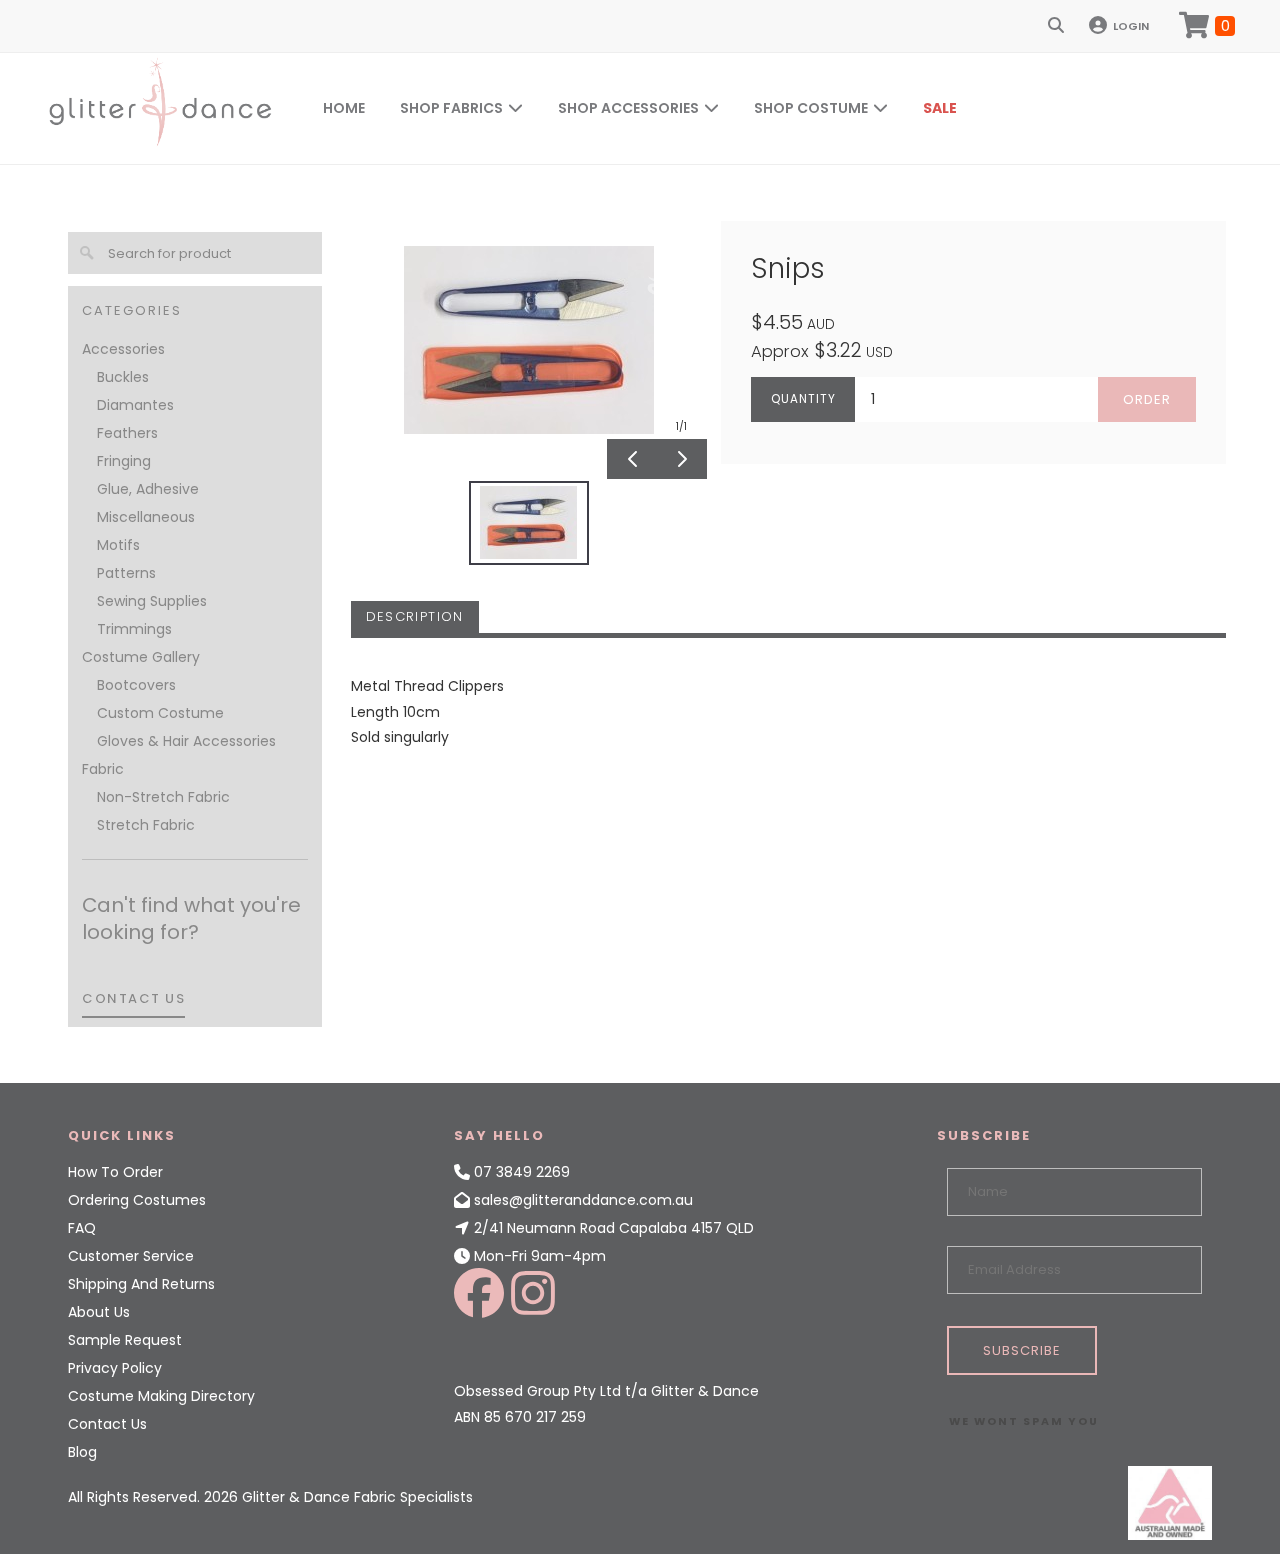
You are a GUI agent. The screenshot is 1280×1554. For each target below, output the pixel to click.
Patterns (126, 573)
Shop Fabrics (451, 108)
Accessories (123, 349)
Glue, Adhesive (148, 489)
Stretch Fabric (146, 825)
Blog (82, 1452)
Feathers (127, 433)
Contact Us (107, 1424)
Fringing (124, 461)
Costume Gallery (141, 657)
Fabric (103, 769)
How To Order (115, 1172)
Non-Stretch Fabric (163, 797)
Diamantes (135, 405)
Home (344, 108)
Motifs (118, 545)
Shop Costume (811, 108)
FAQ (82, 1228)
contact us (133, 998)
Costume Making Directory (161, 1396)
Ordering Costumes (137, 1200)
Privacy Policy (115, 1368)
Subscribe (1022, 1350)
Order (1147, 399)
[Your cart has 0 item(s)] (1207, 26)
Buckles (123, 377)
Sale (940, 108)
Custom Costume (160, 713)
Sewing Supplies (152, 601)
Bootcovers (136, 685)
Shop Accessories (628, 108)
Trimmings (134, 629)
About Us (99, 1312)
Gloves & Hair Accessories (186, 741)
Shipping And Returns (141, 1284)
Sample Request (125, 1340)
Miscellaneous (146, 517)
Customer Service (131, 1256)
